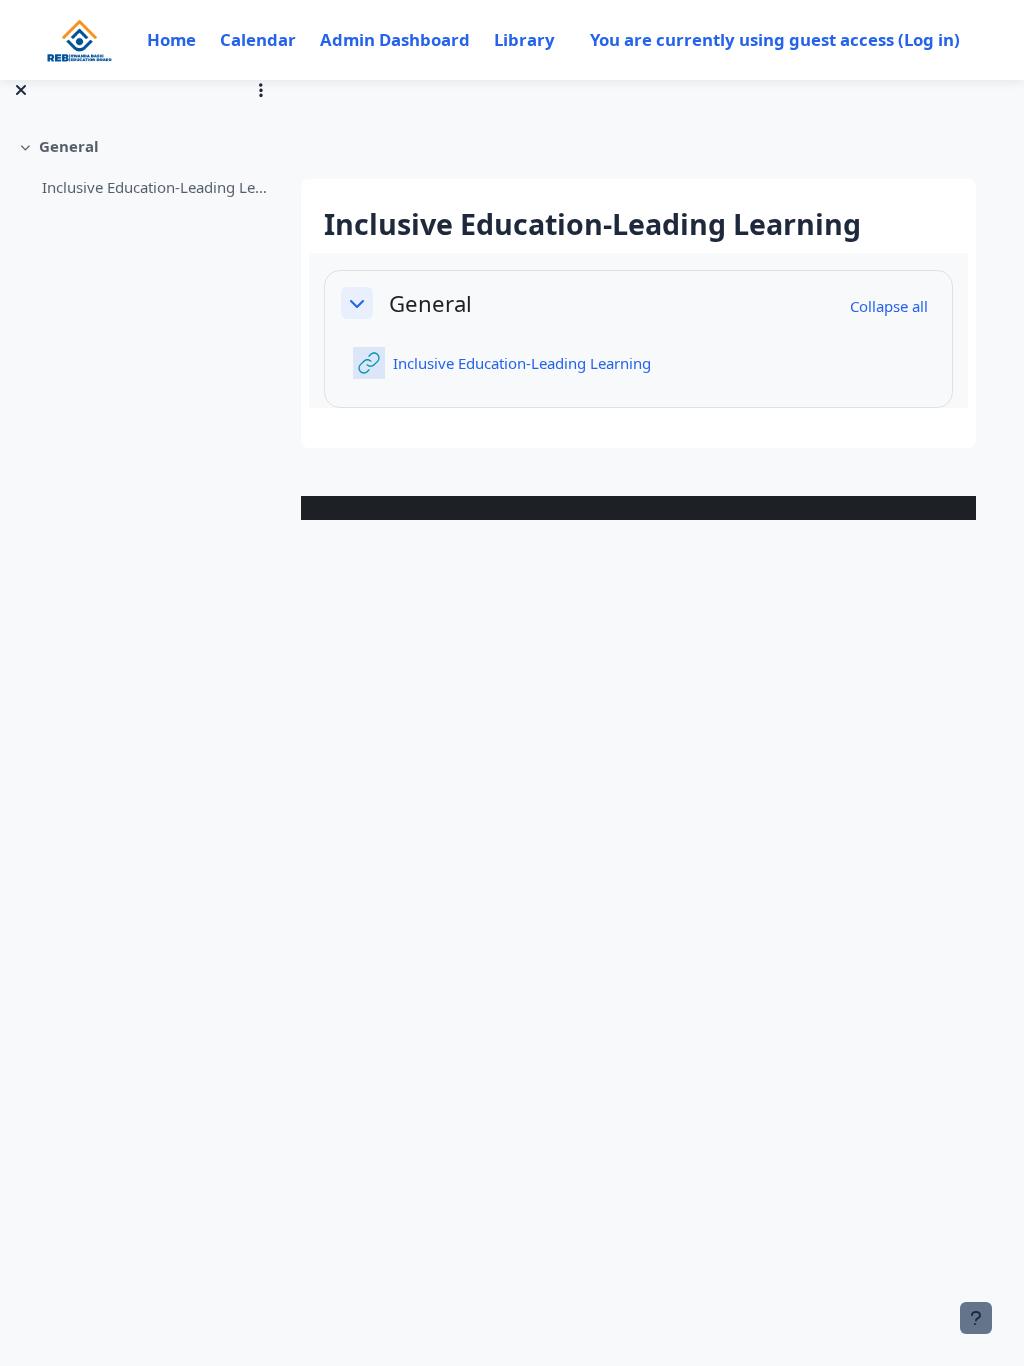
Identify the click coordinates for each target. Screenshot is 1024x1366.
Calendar (258, 39)
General (69, 146)
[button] (357, 303)
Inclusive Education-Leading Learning (155, 187)
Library (524, 39)
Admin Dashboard (395, 39)
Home (171, 39)
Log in (929, 39)
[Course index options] (261, 90)
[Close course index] (21, 90)
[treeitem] (142, 166)
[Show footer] (976, 1318)
